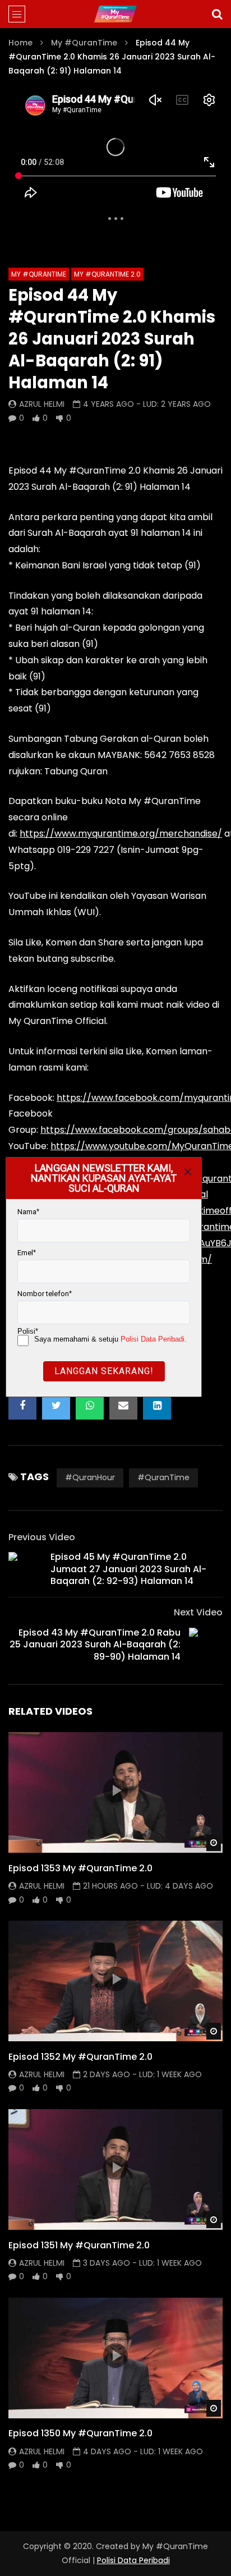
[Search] (217, 14)
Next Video (198, 1612)
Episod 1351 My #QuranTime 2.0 (79, 2245)
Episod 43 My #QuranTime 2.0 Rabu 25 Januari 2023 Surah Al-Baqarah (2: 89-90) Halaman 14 (95, 1645)
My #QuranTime (84, 43)
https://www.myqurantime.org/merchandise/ (121, 834)
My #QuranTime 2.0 (107, 274)
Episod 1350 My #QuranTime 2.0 (80, 2433)
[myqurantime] (115, 14)
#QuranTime (163, 1477)
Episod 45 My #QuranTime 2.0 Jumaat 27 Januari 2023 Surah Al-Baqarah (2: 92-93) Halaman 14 (128, 1569)
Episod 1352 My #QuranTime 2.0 (80, 2057)
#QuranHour (90, 1477)
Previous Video (42, 1537)
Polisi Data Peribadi (133, 2560)
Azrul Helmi (42, 404)
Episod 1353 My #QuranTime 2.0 (80, 1868)
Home (20, 43)
